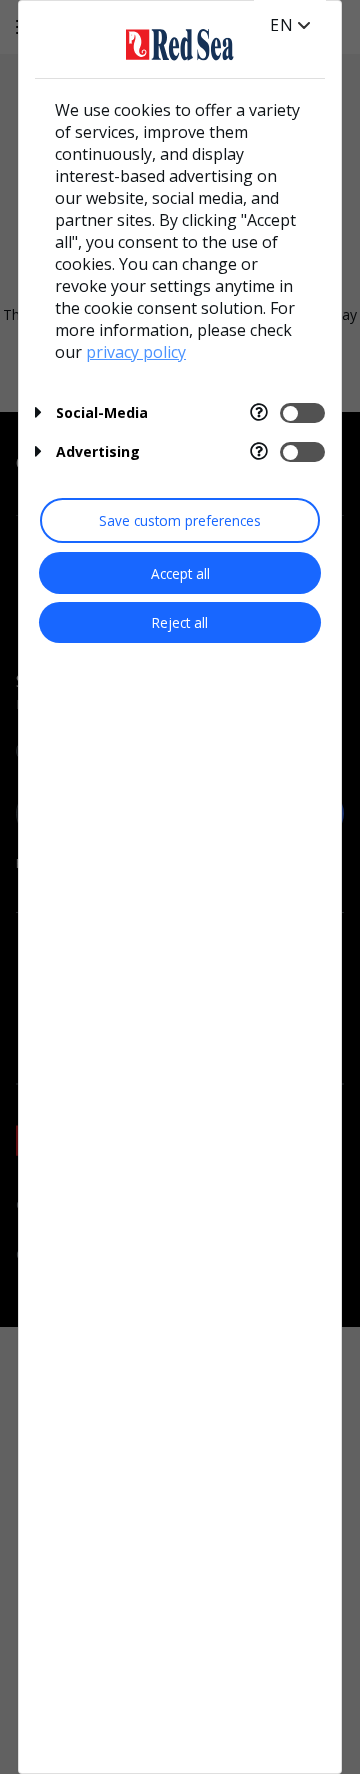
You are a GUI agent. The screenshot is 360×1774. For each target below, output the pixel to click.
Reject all (180, 622)
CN (282, 45)
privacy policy (136, 352)
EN (282, 25)
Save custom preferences (180, 520)
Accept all (180, 573)
